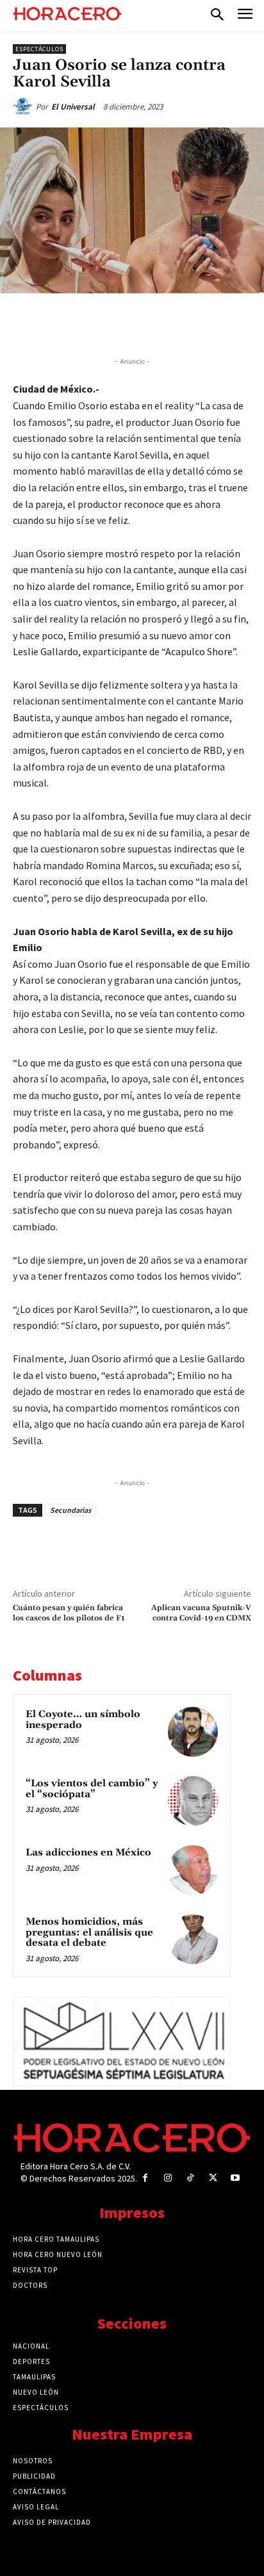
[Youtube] (235, 2178)
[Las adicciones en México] (193, 1870)
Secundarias (70, 1510)
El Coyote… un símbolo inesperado (83, 1720)
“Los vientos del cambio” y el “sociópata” (92, 1789)
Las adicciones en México (88, 1853)
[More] (214, 323)
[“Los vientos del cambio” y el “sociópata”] (193, 1801)
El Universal (73, 107)
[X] (95, 323)
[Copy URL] (184, 323)
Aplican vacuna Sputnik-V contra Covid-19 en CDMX (201, 1613)
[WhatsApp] (125, 323)
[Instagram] (168, 2178)
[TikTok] (190, 2178)
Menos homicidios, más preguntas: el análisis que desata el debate (89, 1932)
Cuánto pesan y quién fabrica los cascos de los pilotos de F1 (69, 1613)
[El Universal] (24, 107)
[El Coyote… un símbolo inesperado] (193, 1732)
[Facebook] (66, 323)
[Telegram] (154, 323)
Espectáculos (39, 49)
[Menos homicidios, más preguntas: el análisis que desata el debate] (193, 1939)
